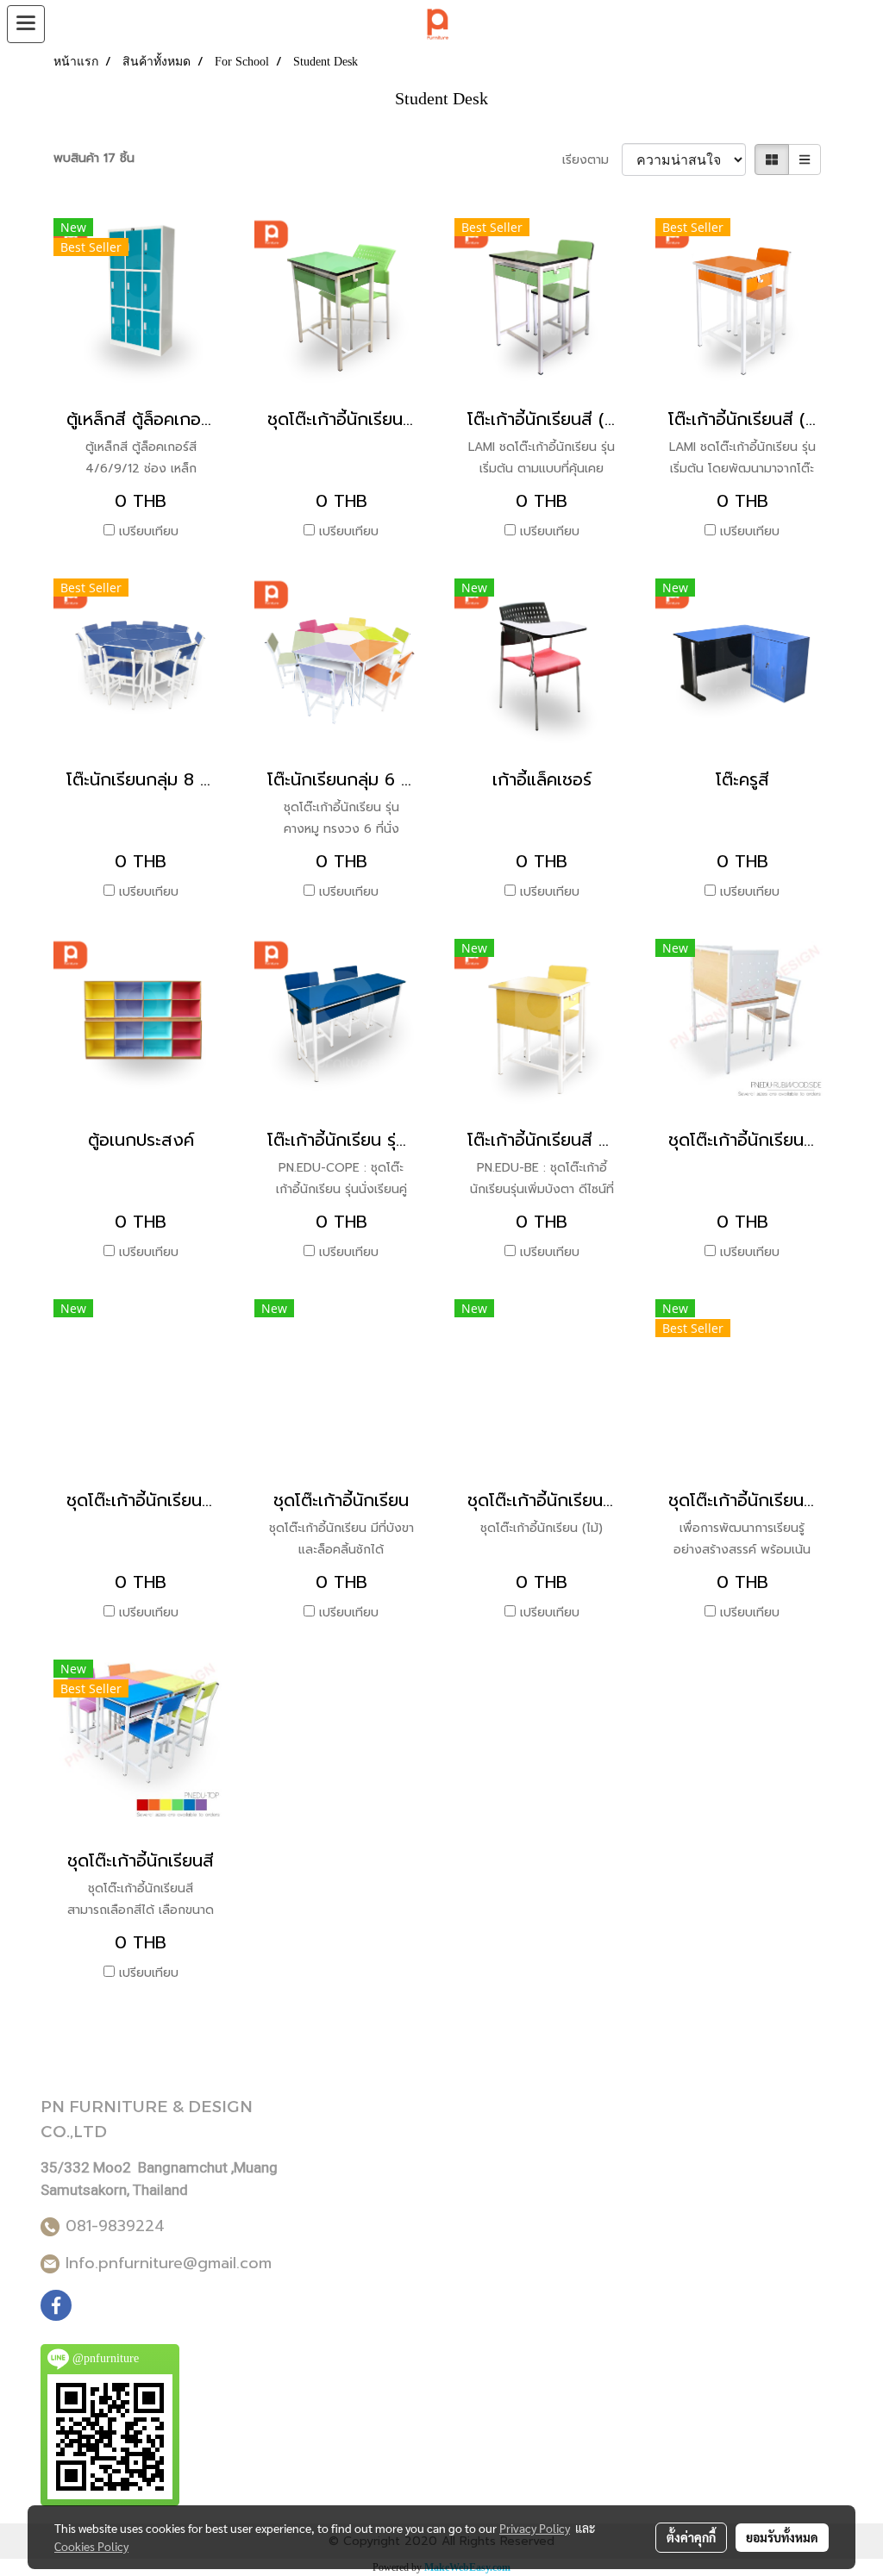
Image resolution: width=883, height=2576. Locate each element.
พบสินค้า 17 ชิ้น (94, 158)
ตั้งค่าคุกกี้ (691, 2537)
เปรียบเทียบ (149, 531)
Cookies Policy (91, 2546)
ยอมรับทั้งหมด (782, 2537)
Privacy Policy (535, 2528)
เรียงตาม (592, 160)
